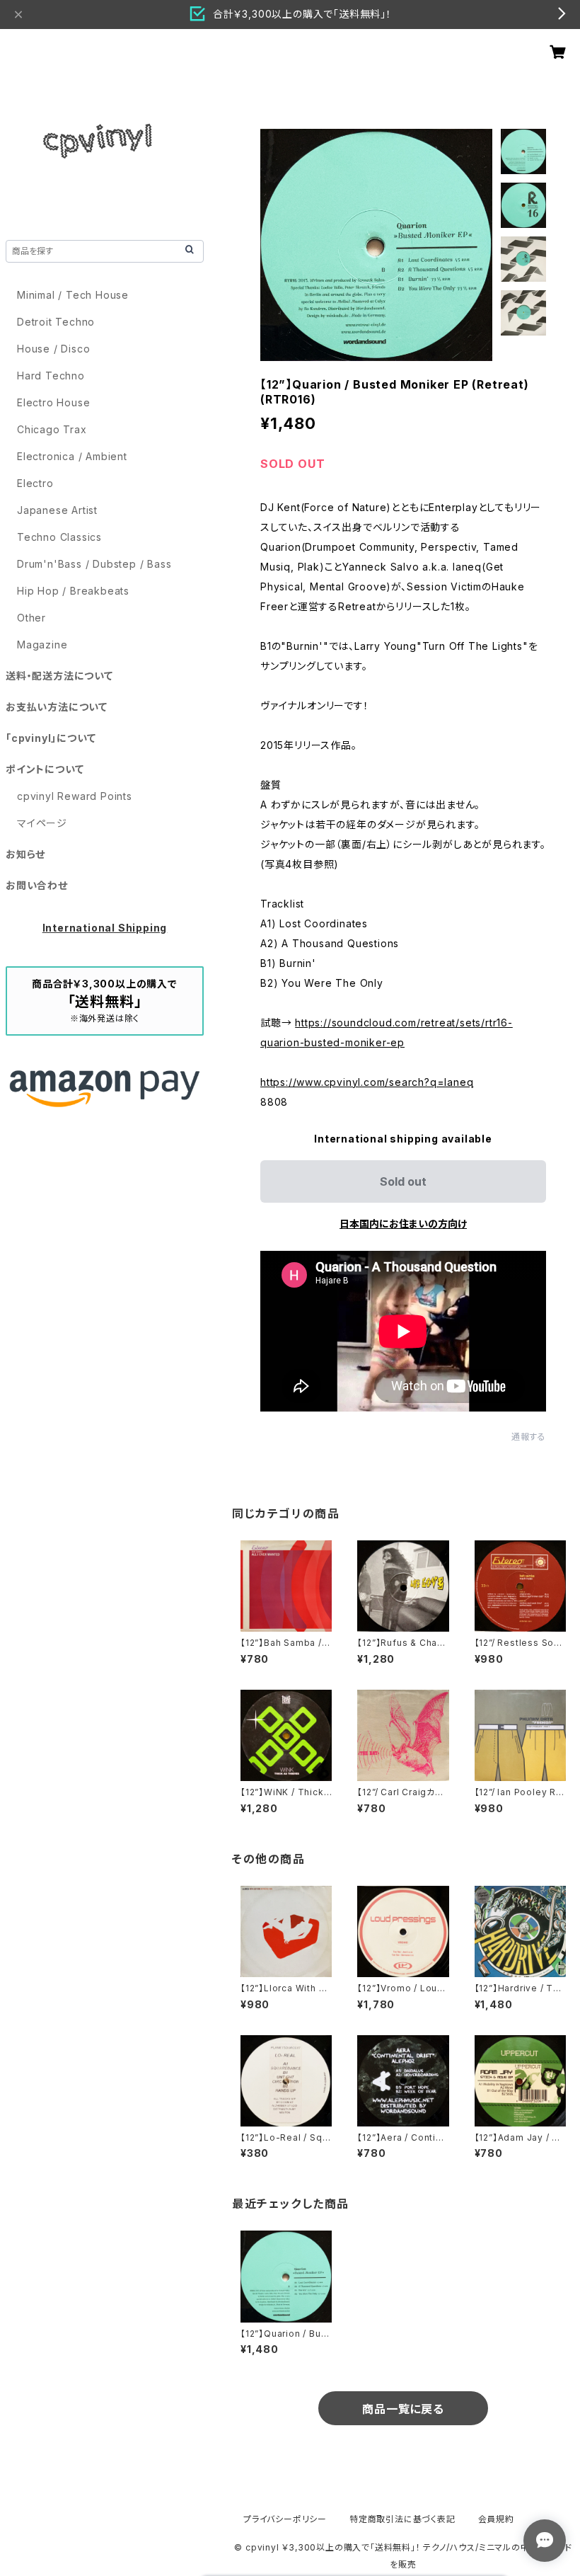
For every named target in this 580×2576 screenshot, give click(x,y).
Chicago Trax (52, 429)
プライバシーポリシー (285, 2519)
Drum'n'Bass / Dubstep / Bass (94, 564)
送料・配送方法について (59, 676)
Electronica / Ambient (72, 456)
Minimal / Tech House (73, 295)
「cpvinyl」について (51, 738)
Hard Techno (51, 376)
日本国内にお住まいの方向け (403, 1224)
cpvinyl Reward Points (75, 796)
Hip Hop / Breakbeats (73, 591)
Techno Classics (59, 537)
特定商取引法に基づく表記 (402, 2519)
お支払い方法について (57, 707)
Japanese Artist (57, 510)
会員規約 (496, 2519)
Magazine (42, 645)
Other (31, 618)
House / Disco (53, 349)
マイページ (42, 823)
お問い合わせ (37, 885)
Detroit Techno (56, 322)
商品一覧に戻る (403, 2409)
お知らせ (25, 854)
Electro (35, 483)
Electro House (53, 402)
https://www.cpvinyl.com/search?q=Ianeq (367, 1082)
